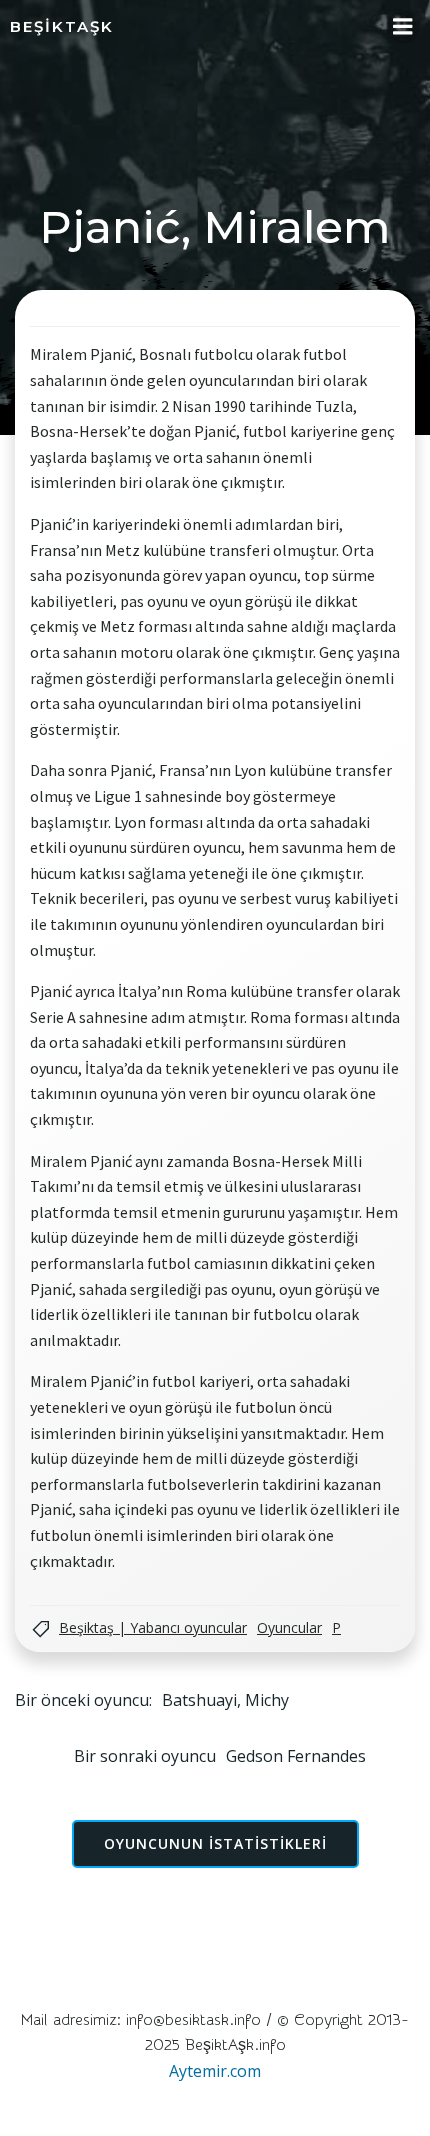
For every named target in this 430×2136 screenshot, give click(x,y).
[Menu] (403, 27)
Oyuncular (289, 1627)
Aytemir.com (215, 2071)
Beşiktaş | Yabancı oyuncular (153, 1627)
